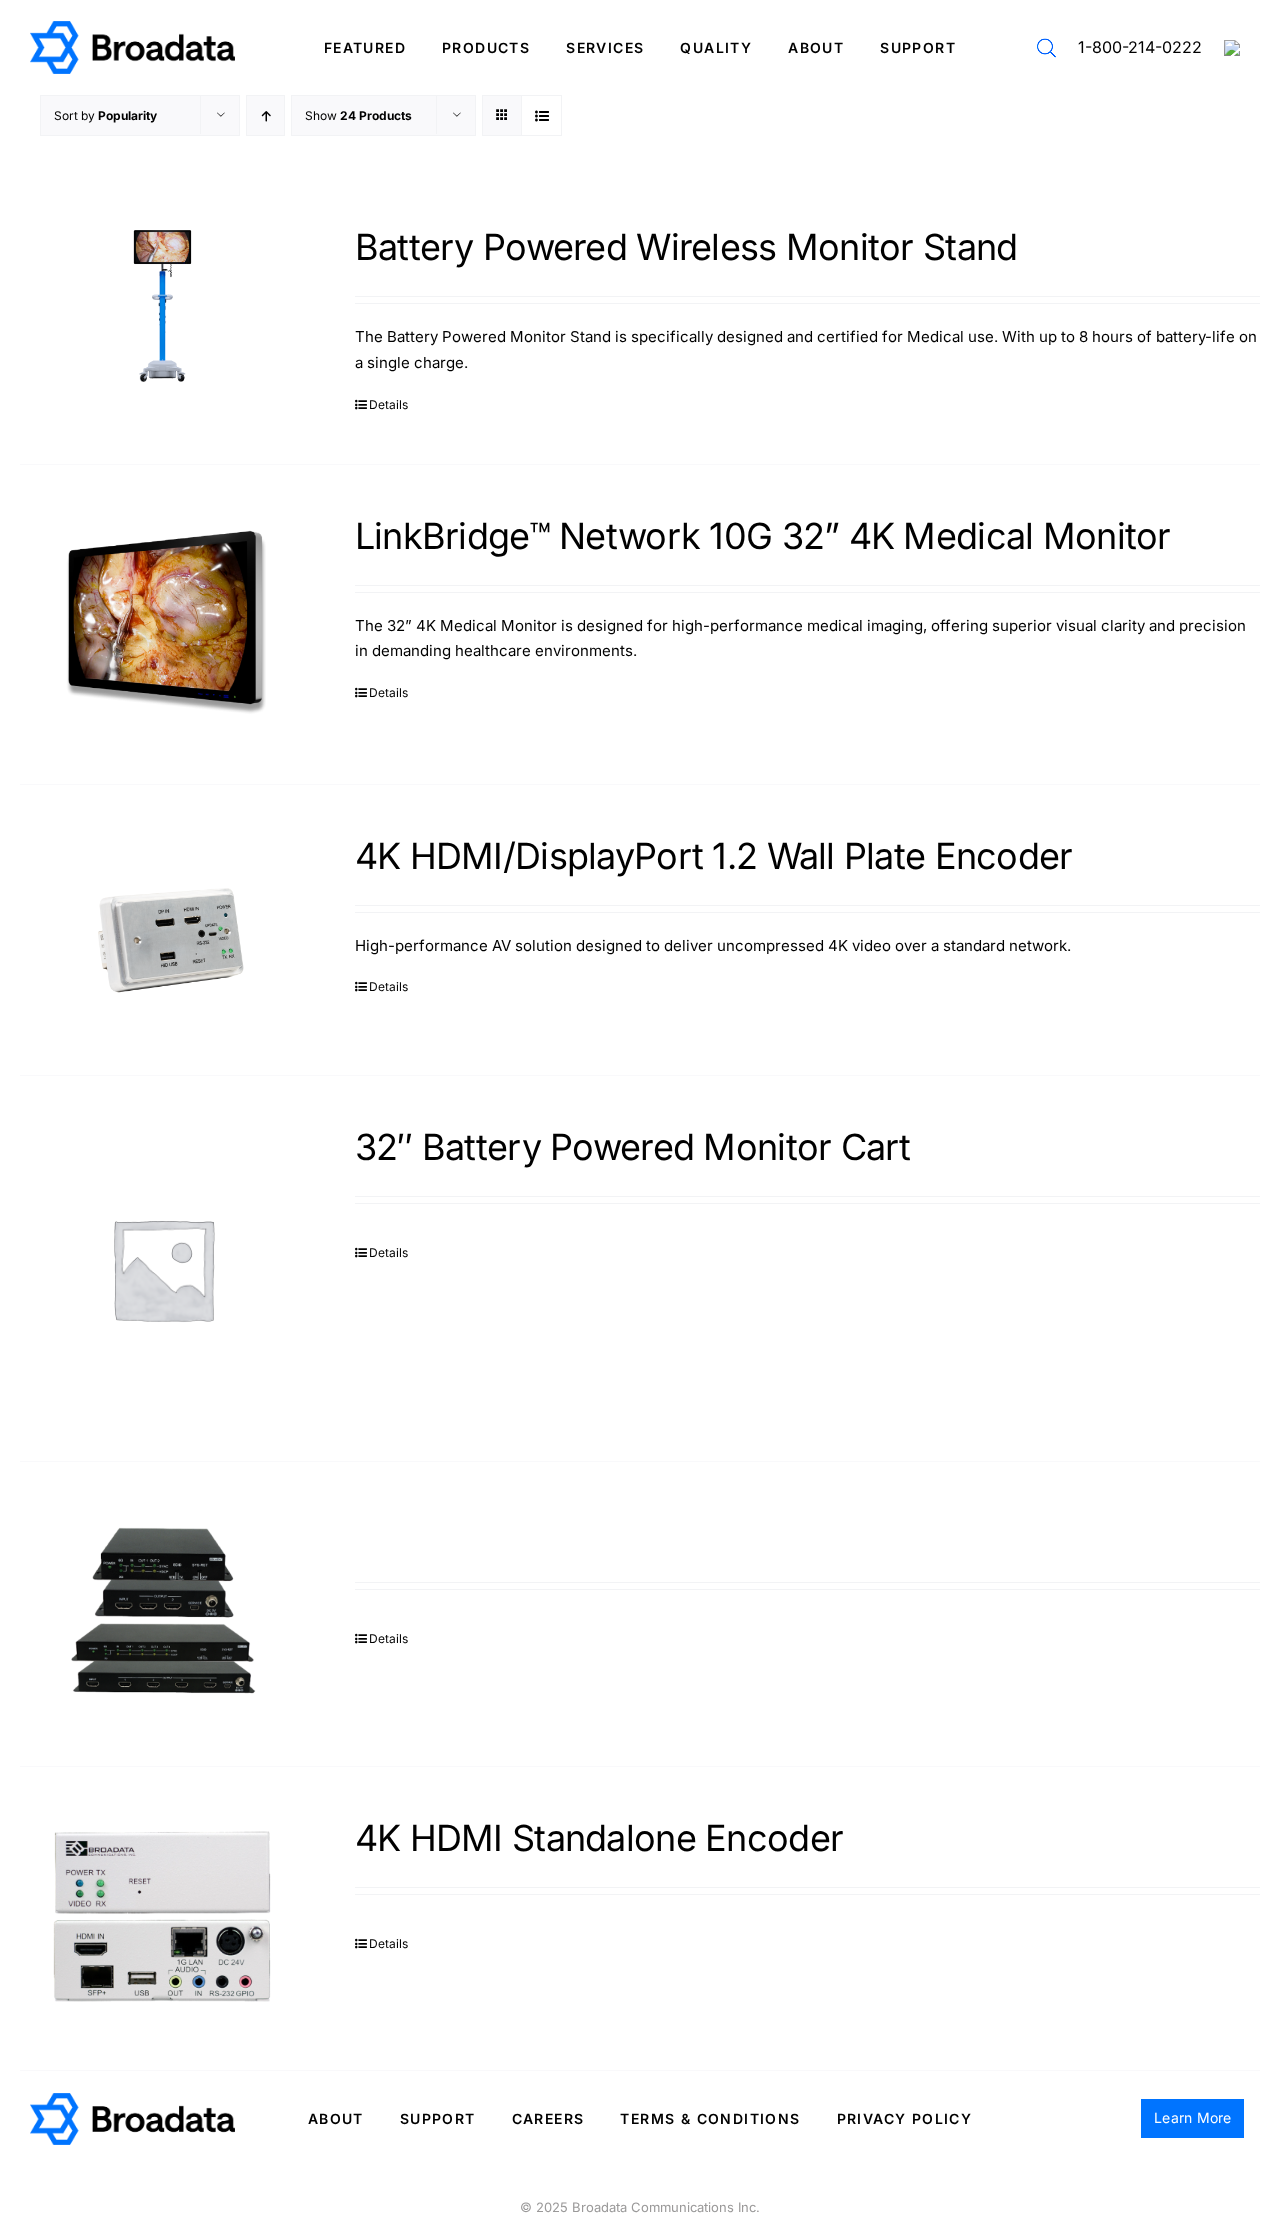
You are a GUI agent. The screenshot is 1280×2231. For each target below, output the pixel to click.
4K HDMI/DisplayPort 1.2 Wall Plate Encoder (714, 856)
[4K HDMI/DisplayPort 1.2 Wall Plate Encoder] (162, 930)
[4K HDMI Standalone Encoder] (162, 1919)
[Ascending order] (265, 115)
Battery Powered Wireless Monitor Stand (686, 247)
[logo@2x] (132, 28)
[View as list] (541, 115)
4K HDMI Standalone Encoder (599, 1838)
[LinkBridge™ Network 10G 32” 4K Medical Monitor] (162, 624)
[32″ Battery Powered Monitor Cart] (162, 1268)
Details (388, 404)
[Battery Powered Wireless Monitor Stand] (162, 306)
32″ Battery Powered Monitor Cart (633, 1147)
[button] (1046, 48)
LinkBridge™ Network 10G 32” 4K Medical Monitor (763, 536)
